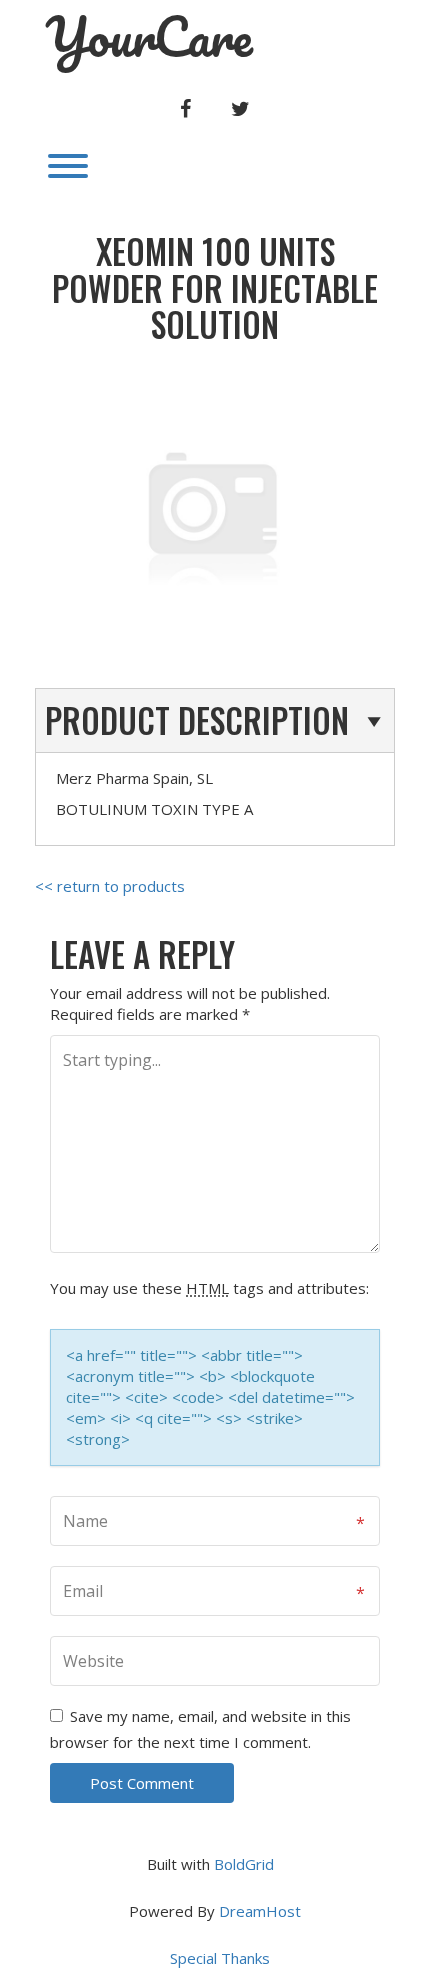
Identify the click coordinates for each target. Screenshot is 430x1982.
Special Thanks (220, 1958)
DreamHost (260, 1911)
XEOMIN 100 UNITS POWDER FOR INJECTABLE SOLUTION (215, 288)
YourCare (149, 37)
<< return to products (110, 886)
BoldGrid (244, 1864)
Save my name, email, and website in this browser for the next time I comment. (200, 1729)
